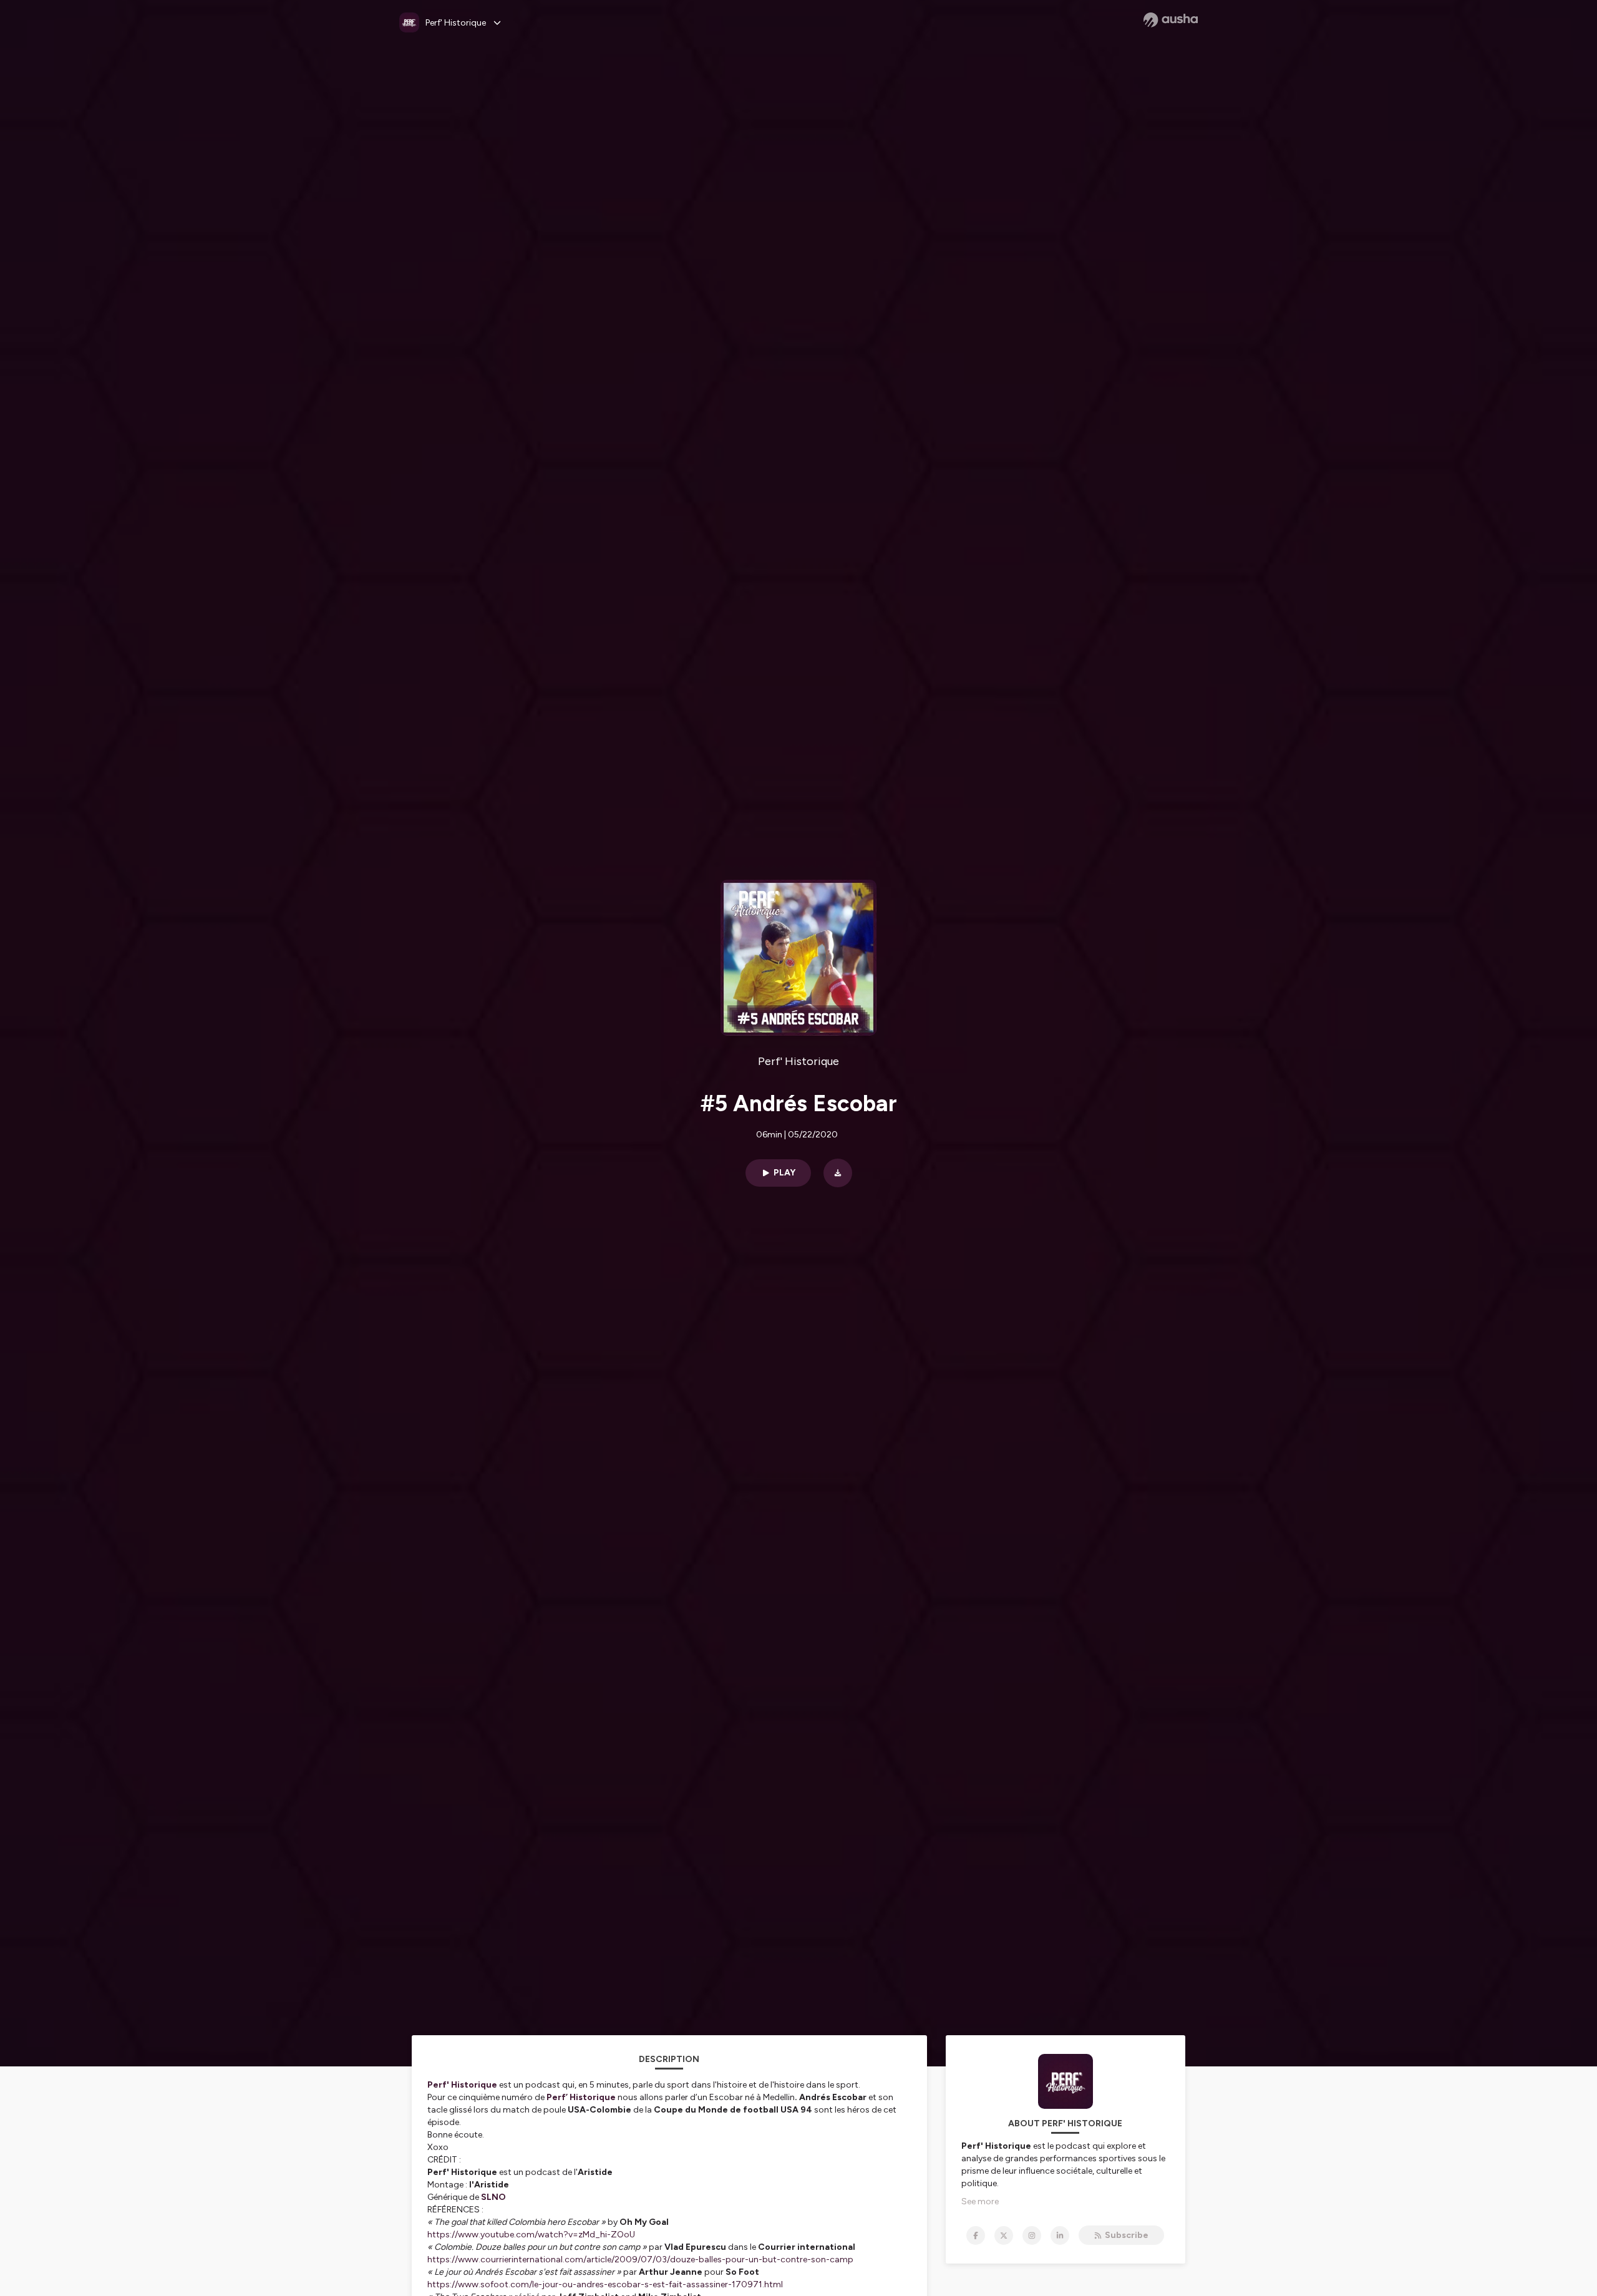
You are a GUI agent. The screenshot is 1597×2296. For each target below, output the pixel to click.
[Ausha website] (1171, 20)
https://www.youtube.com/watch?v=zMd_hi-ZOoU (531, 2235)
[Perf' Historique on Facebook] (976, 2235)
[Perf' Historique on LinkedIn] (1060, 2235)
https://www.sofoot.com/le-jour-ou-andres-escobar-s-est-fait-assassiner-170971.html (605, 2284)
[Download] (838, 1173)
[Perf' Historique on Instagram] (1032, 2235)
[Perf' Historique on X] (1004, 2235)
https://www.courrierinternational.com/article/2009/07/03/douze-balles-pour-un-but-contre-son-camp (640, 2260)
